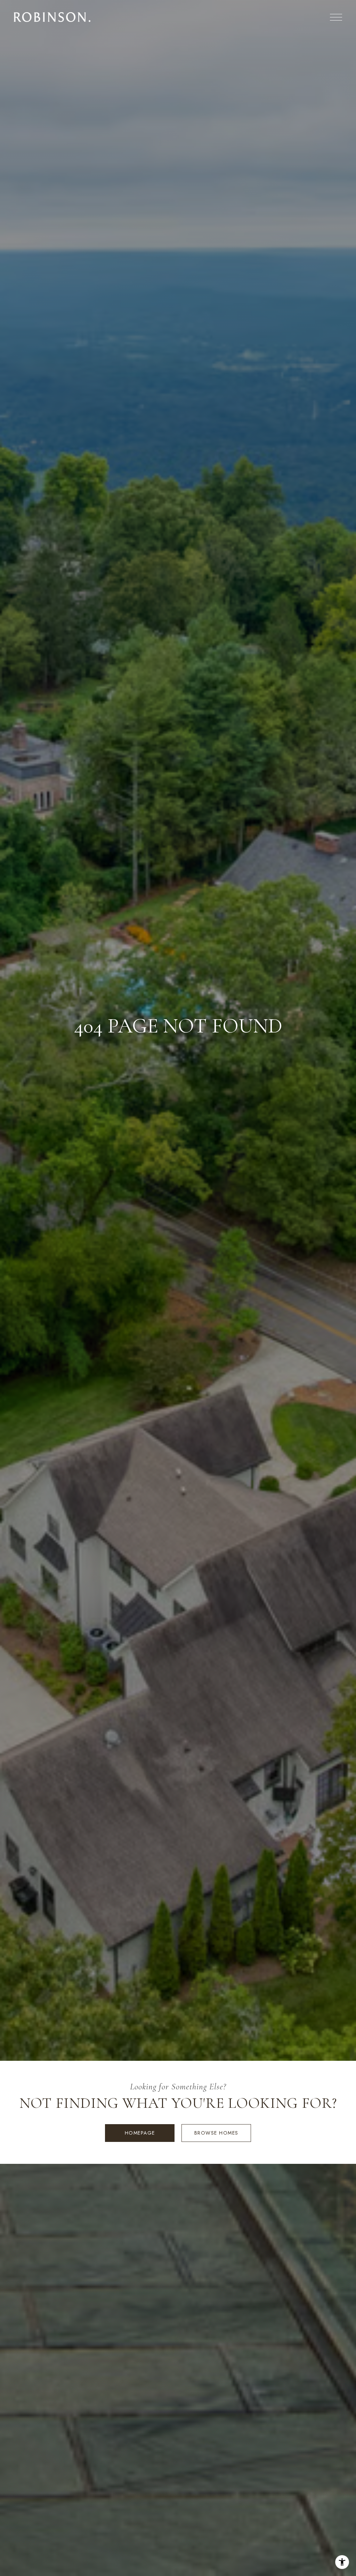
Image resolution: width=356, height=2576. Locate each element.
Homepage (140, 2133)
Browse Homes (216, 2133)
